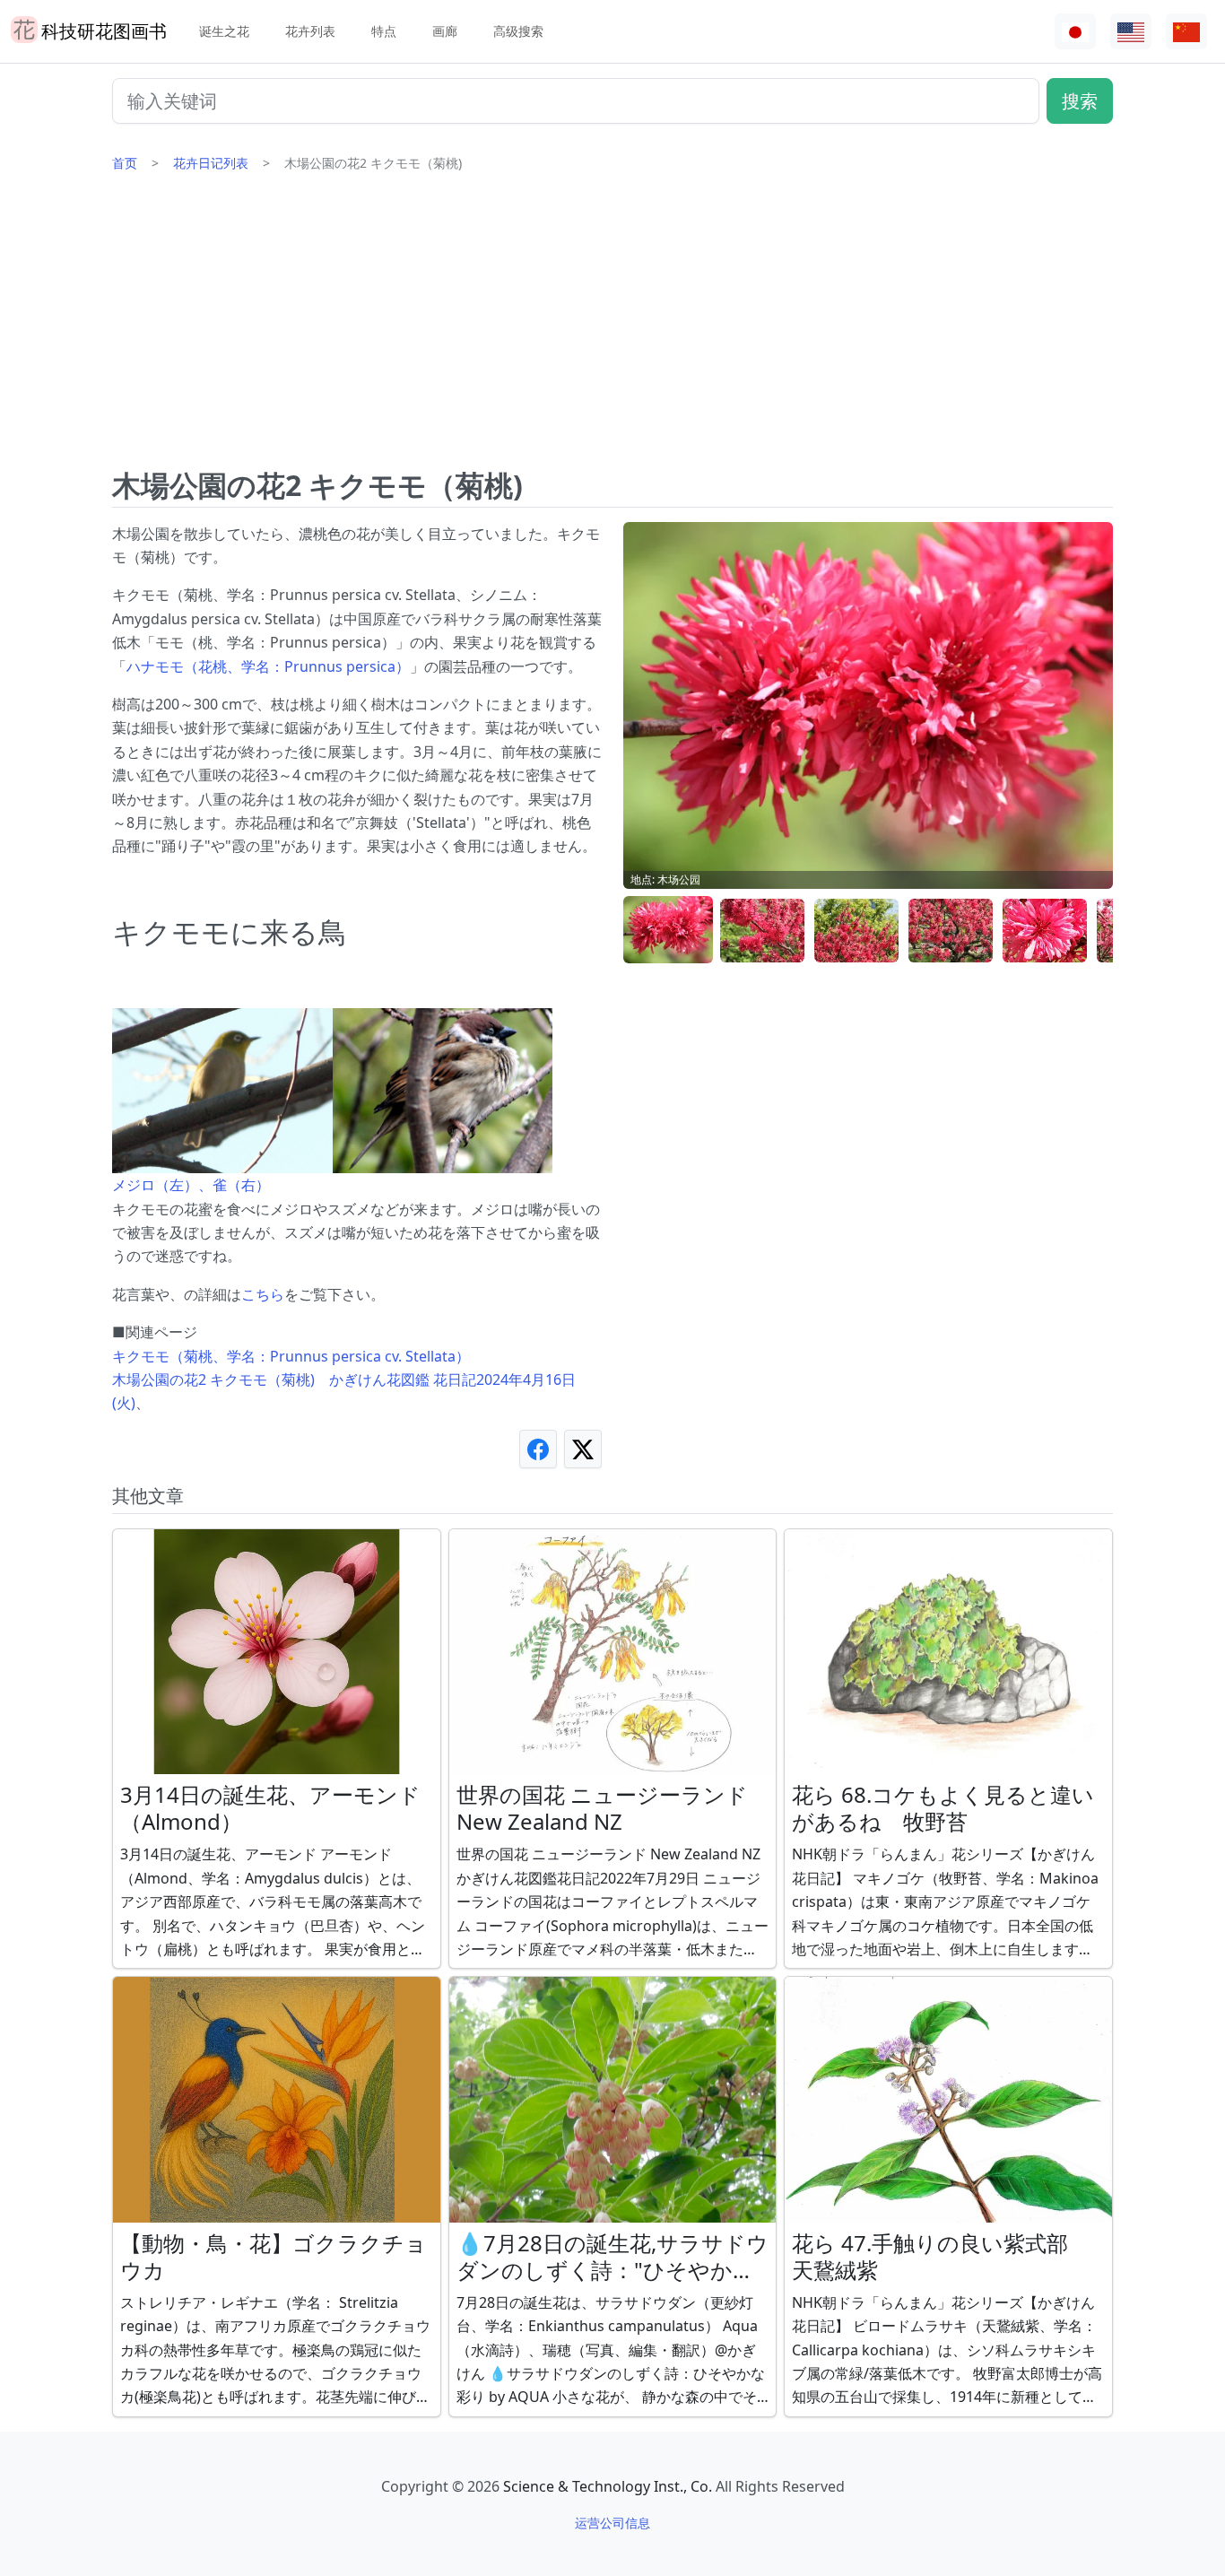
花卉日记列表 (211, 163)
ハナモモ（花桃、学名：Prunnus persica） (268, 666)
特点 (384, 31)
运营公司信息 (612, 2523)
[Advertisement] (612, 327)
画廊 (445, 31)
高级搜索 (518, 31)
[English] (1131, 32)
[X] (583, 1449)
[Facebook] (538, 1449)
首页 (125, 163)
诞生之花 (224, 31)
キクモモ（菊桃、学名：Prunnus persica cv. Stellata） (291, 1356)
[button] (668, 931)
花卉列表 (310, 31)
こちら (263, 1294)
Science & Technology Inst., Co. (608, 2486)
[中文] (1186, 32)
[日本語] (1075, 32)
